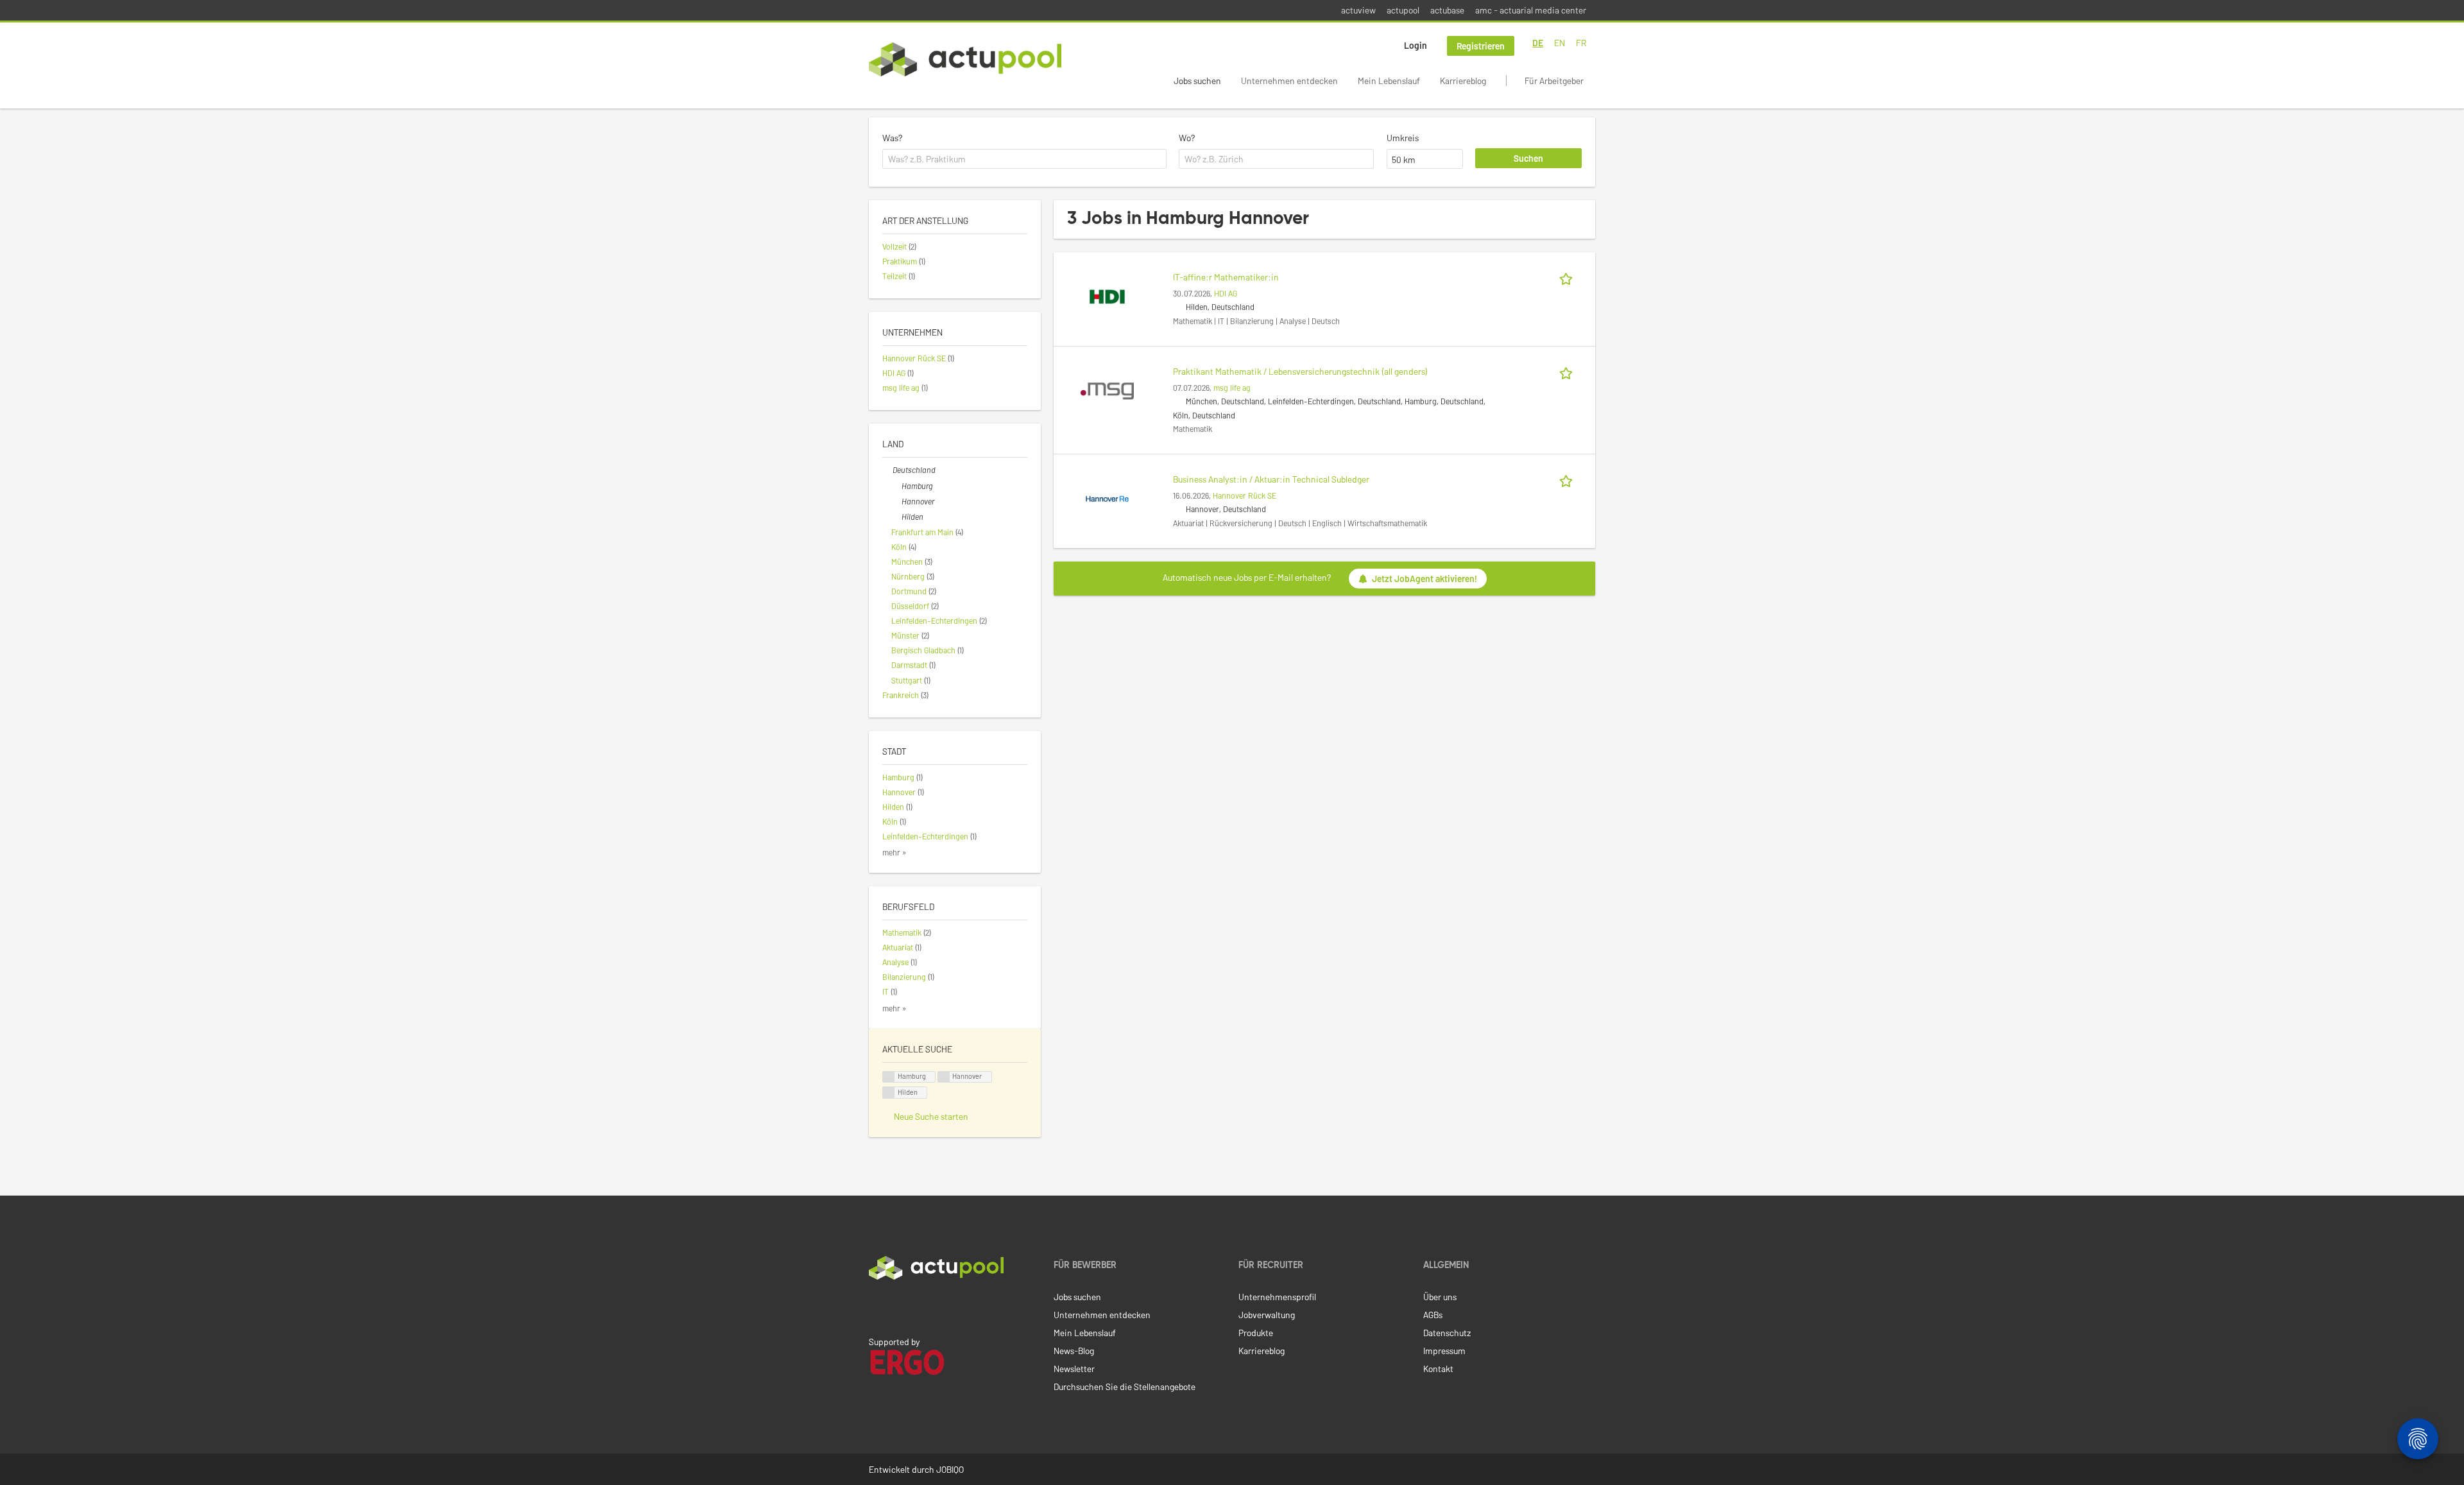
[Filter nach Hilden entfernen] (896, 517)
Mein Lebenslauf (1389, 81)
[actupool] (965, 59)
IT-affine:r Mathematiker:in (1226, 277)
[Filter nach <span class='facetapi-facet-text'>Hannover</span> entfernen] (944, 1077)
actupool (1403, 10)
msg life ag (1232, 388)
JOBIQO (950, 1469)
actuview (1358, 10)
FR (1581, 43)
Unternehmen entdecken (1289, 81)
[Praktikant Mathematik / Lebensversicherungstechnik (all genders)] (1107, 390)
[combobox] (1024, 159)
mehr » (894, 852)
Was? (892, 138)
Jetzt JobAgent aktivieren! (1425, 579)
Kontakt (1438, 1369)
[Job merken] (1568, 277)
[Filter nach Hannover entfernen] (896, 501)
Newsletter (1074, 1369)
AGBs (1433, 1315)
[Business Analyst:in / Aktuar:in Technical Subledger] (1107, 498)
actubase (1447, 10)
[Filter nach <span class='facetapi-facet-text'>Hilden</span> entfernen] (889, 1093)
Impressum (1444, 1351)
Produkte (1256, 1333)
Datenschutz (1447, 1333)
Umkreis (1403, 138)
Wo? (1187, 138)
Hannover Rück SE (1245, 495)
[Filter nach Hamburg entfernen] (896, 486)
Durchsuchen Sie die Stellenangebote (1125, 1386)
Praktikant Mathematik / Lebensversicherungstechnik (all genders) (1300, 371)
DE (1538, 43)
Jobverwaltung (1267, 1315)
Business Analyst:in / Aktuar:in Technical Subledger (1271, 479)
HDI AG (1226, 293)
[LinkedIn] (876, 1307)
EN (1560, 43)
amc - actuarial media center (1531, 10)
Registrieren (1481, 46)
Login (1416, 45)
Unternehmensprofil (1277, 1297)
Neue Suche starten (931, 1116)
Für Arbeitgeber (1554, 81)
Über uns (1440, 1297)
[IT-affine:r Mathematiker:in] (1107, 296)
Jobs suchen (1197, 81)
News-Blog (1074, 1351)
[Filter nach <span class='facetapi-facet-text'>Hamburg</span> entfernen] (889, 1077)
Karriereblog (1463, 81)
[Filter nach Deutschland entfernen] (887, 470)
